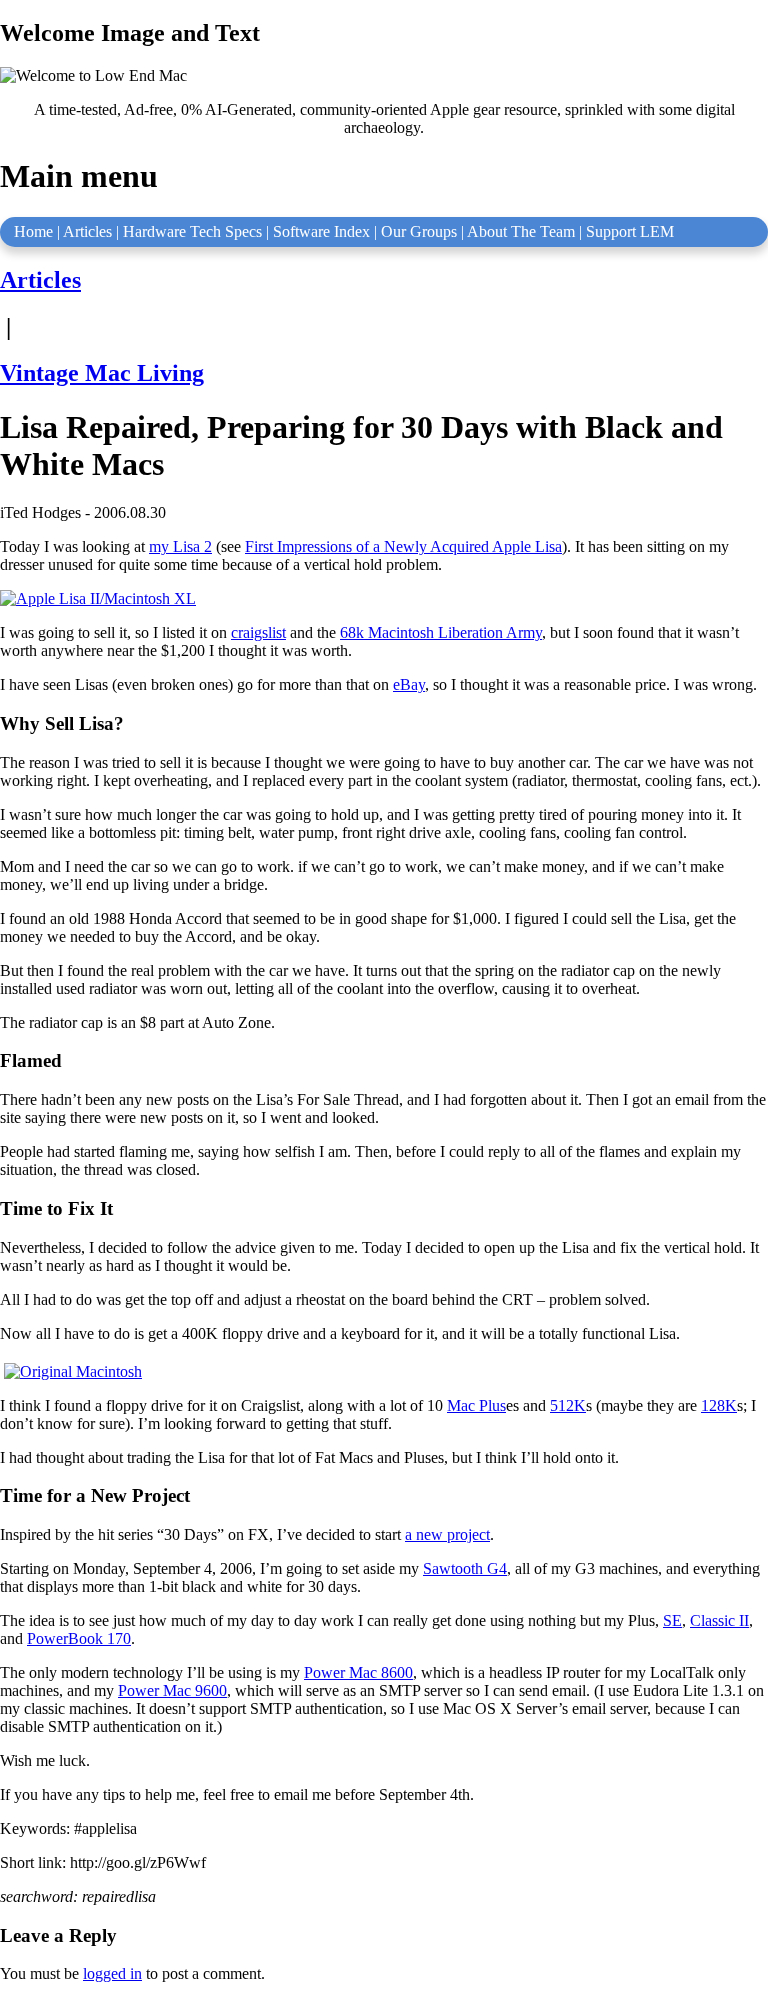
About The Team (521, 231)
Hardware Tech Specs (192, 231)
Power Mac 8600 (358, 1672)
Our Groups (419, 231)
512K (568, 1405)
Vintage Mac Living (102, 373)
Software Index (321, 231)
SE (672, 1620)
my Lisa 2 (180, 546)
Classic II (719, 1620)
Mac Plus (476, 1405)
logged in (112, 1973)
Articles (87, 231)
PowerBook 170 (79, 1638)
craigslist (258, 632)
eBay (409, 684)
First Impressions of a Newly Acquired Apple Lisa (403, 546)
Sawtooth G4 (465, 1568)
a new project (447, 1534)
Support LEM (630, 231)
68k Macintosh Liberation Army (441, 632)
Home (33, 231)
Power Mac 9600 (172, 1690)
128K (719, 1405)
